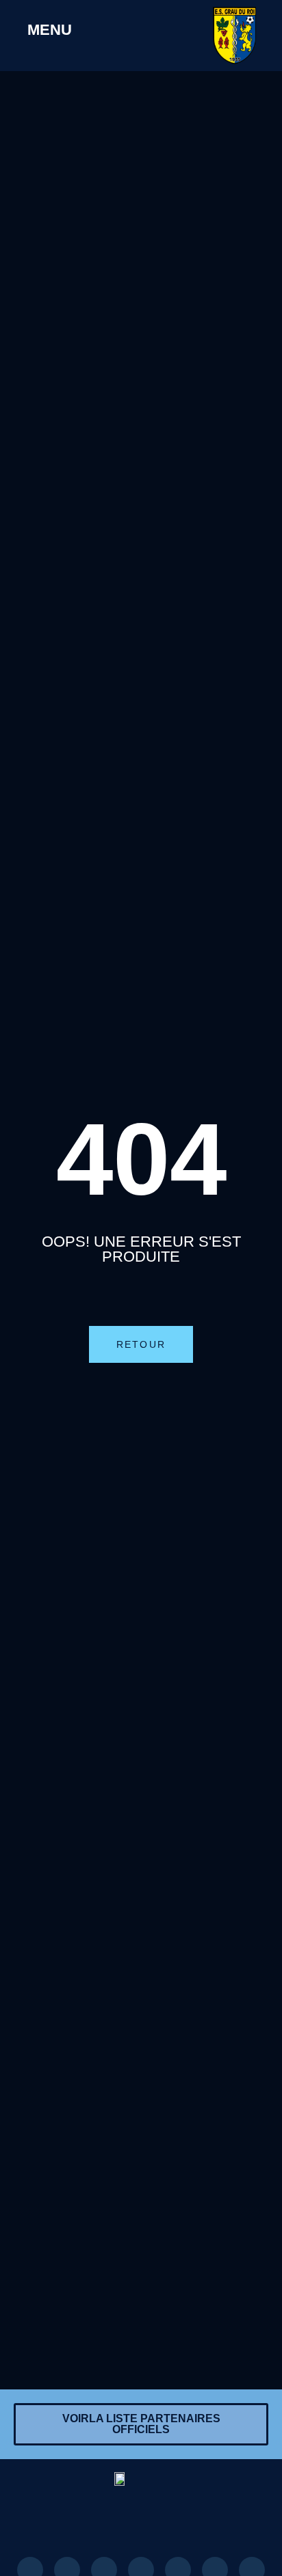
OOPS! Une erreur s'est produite (141, 1249)
